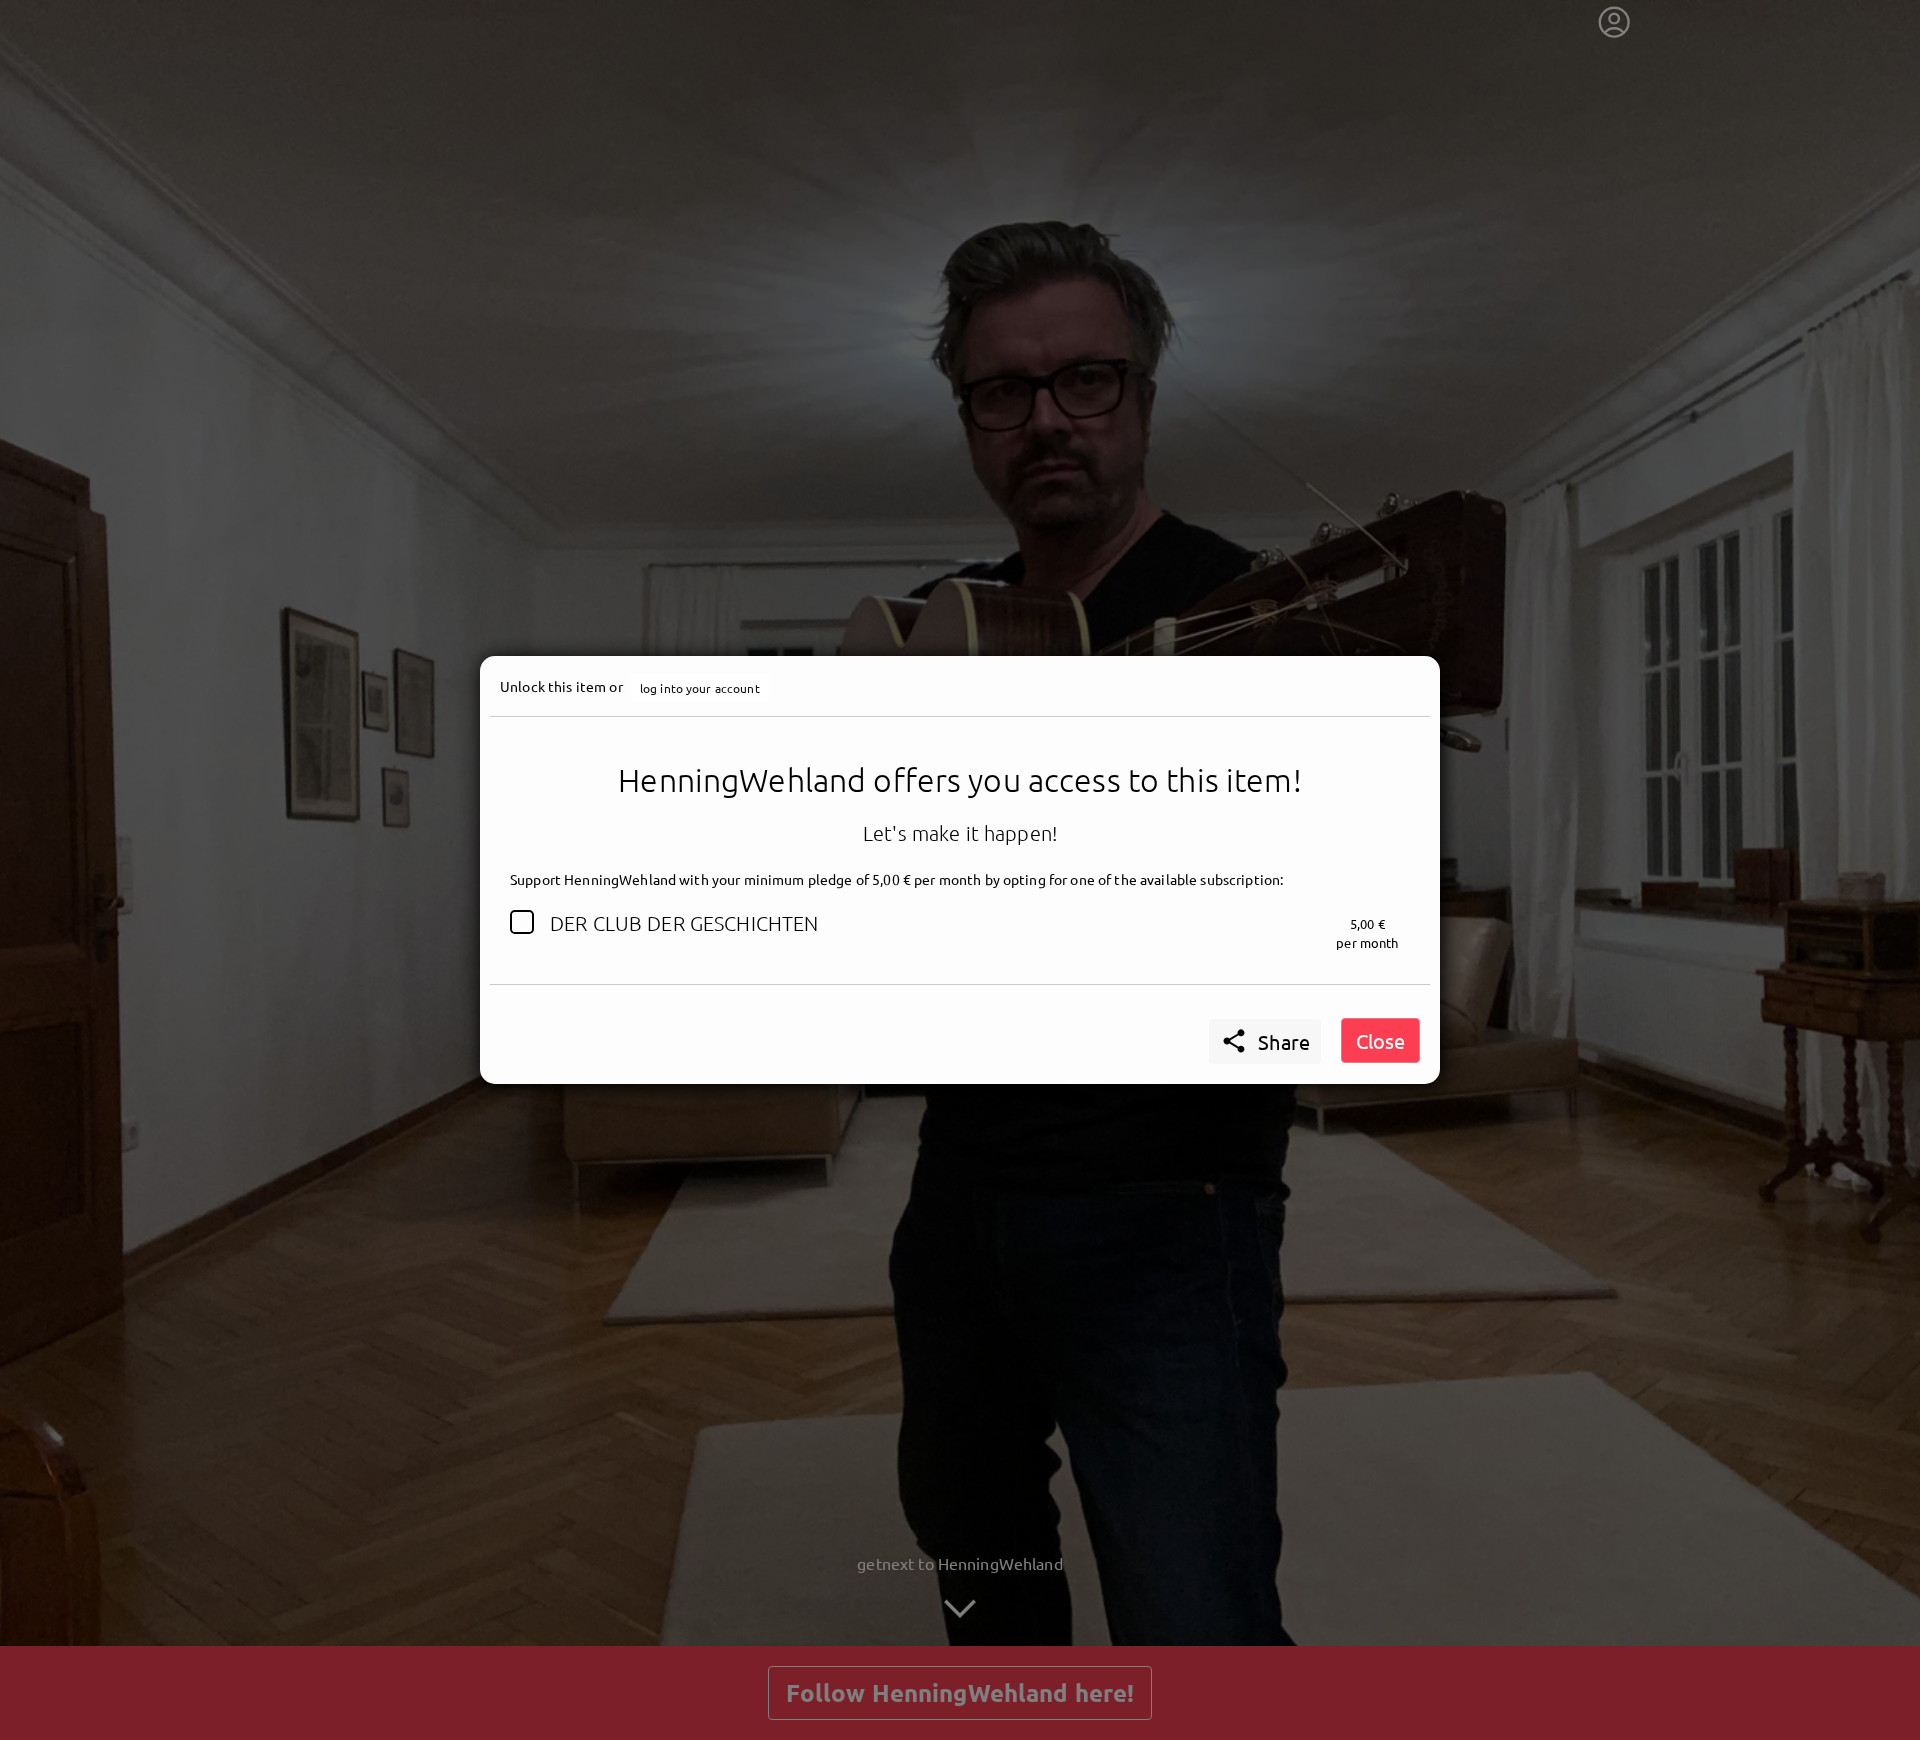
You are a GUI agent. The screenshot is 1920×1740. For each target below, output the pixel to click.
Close (1380, 1040)
